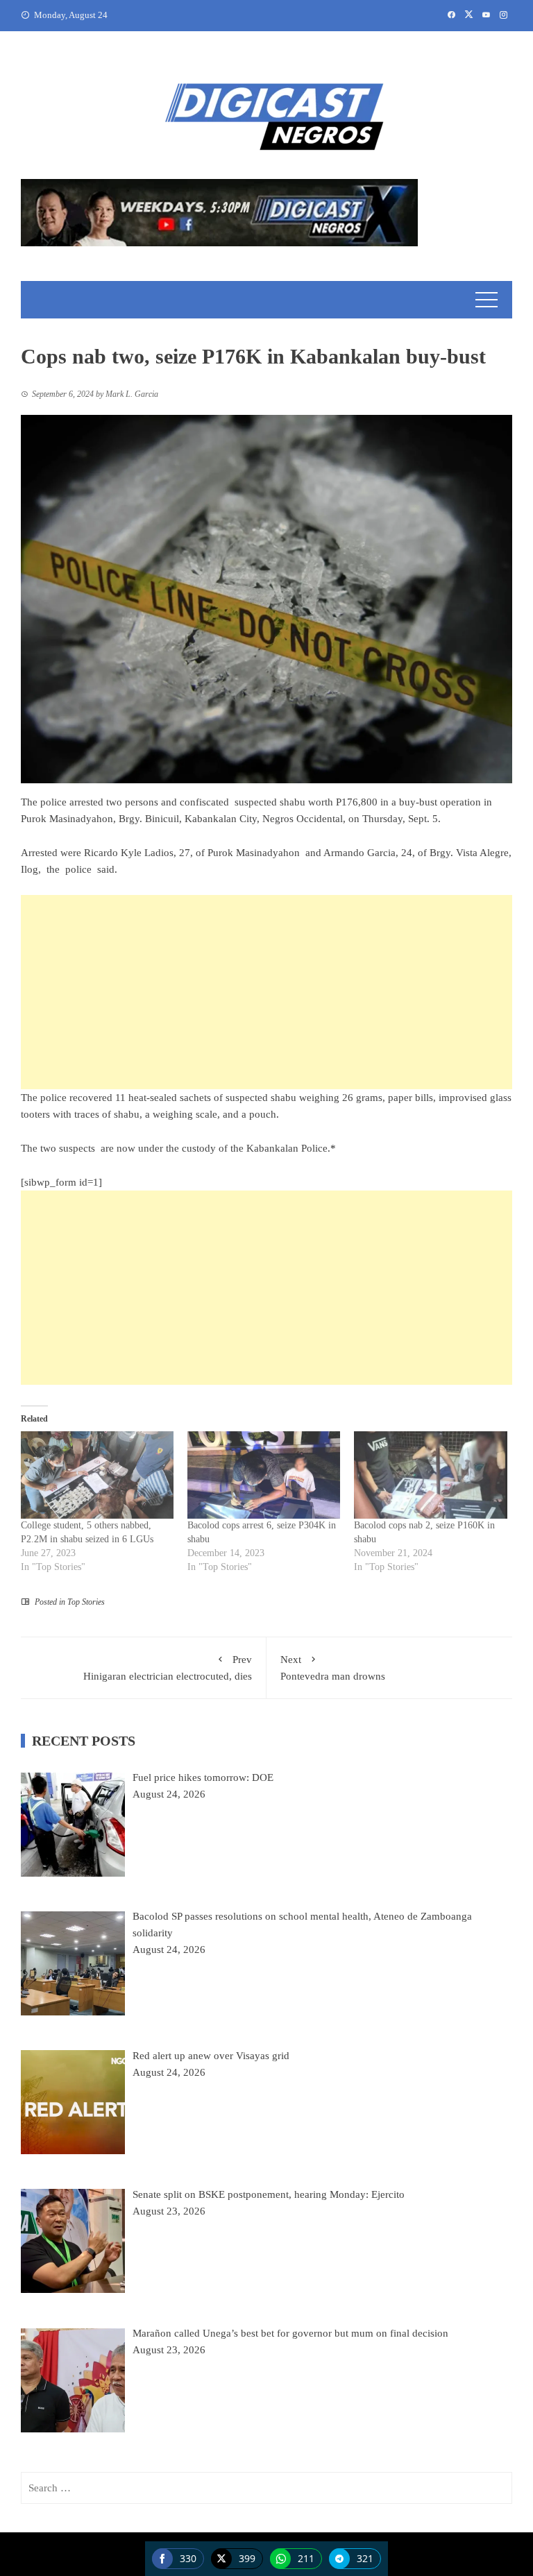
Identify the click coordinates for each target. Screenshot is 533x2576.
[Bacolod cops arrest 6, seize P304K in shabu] (264, 1475)
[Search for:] (266, 2488)
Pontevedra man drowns (333, 1668)
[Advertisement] (266, 992)
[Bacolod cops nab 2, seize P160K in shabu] (430, 1475)
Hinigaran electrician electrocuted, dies (168, 1668)
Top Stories (86, 1602)
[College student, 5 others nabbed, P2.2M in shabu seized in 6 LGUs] (97, 1475)
